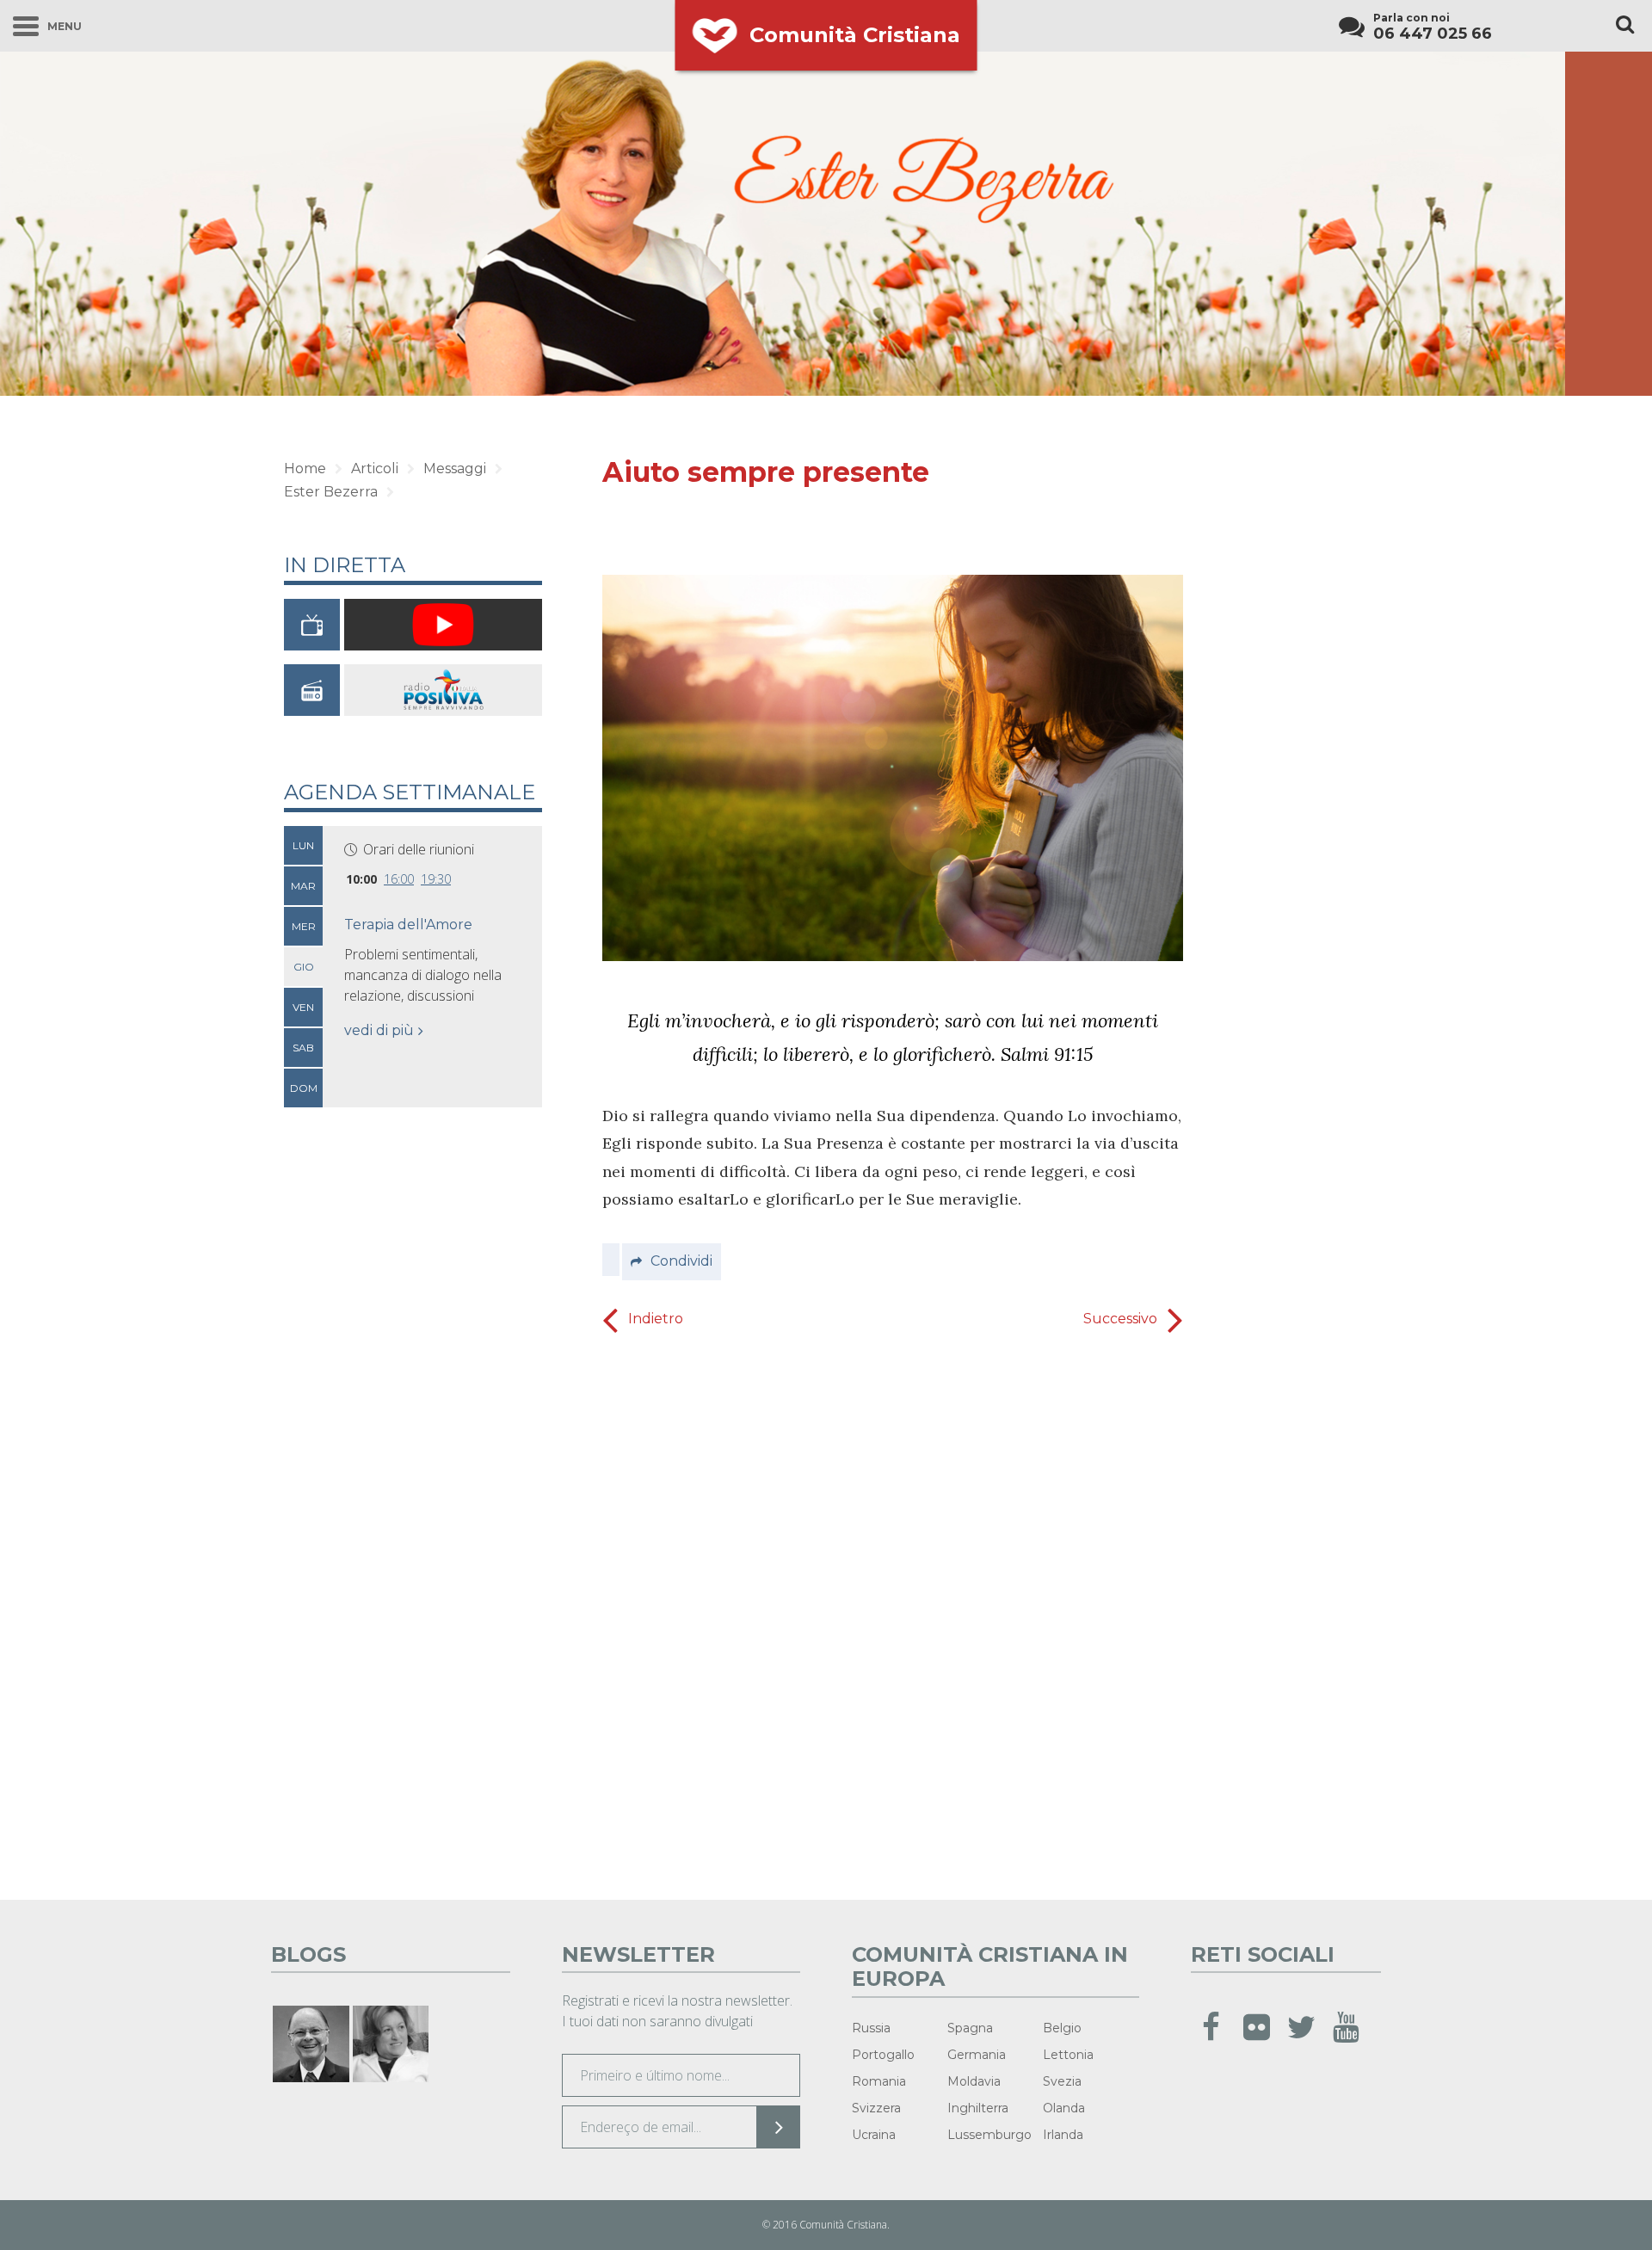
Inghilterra (978, 2108)
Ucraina (874, 2135)
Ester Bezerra (331, 492)
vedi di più (379, 1030)
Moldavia (974, 2081)
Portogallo (883, 2055)
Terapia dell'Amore (408, 925)
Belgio (1062, 2028)
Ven (303, 1007)
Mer (304, 926)
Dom (304, 1088)
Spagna (970, 2028)
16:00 (399, 879)
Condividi (681, 1261)
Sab (303, 1048)
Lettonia (1068, 2055)
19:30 (436, 879)
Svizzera (876, 2108)
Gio (304, 967)
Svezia (1062, 2081)
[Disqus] (893, 1611)
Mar (303, 886)
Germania (977, 2055)
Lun (303, 845)
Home (305, 468)
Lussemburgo (989, 2135)
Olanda (1064, 2108)
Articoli (375, 468)
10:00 (361, 879)
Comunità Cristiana (855, 35)
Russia (871, 2028)
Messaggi (455, 468)
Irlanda (1063, 2135)
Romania (879, 2081)
